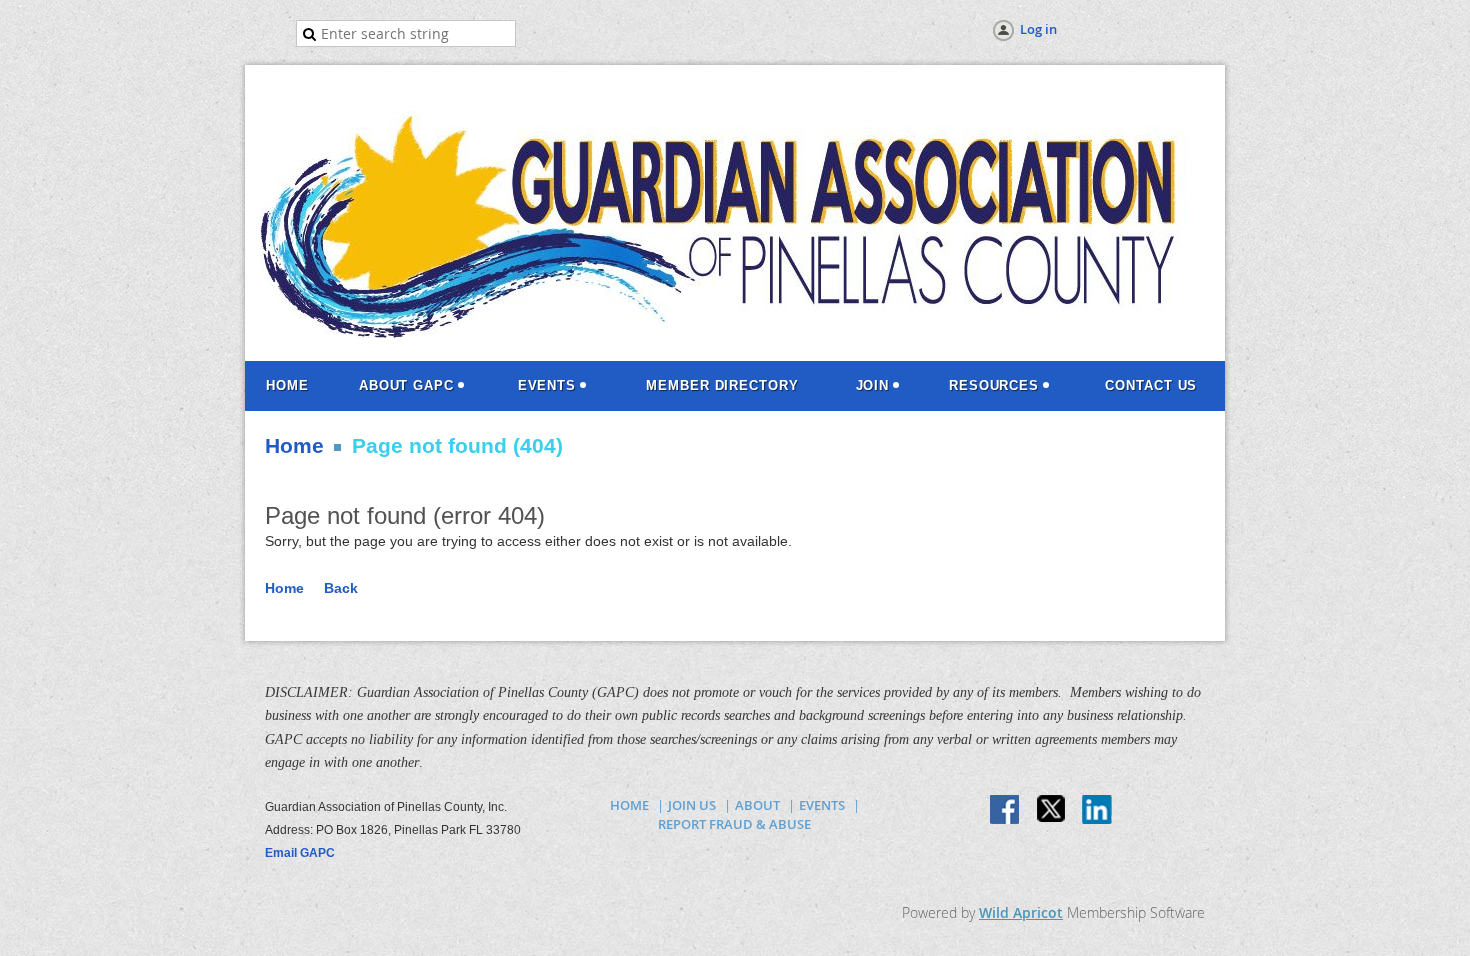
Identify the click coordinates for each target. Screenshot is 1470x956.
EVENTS (822, 805)
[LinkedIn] (1098, 811)
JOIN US (692, 805)
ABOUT (757, 805)
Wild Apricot (1021, 912)
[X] (1052, 811)
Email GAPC (300, 853)
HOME (629, 805)
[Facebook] (1006, 811)
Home (294, 446)
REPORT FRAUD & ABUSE (734, 824)
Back (341, 588)
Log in (1038, 29)
